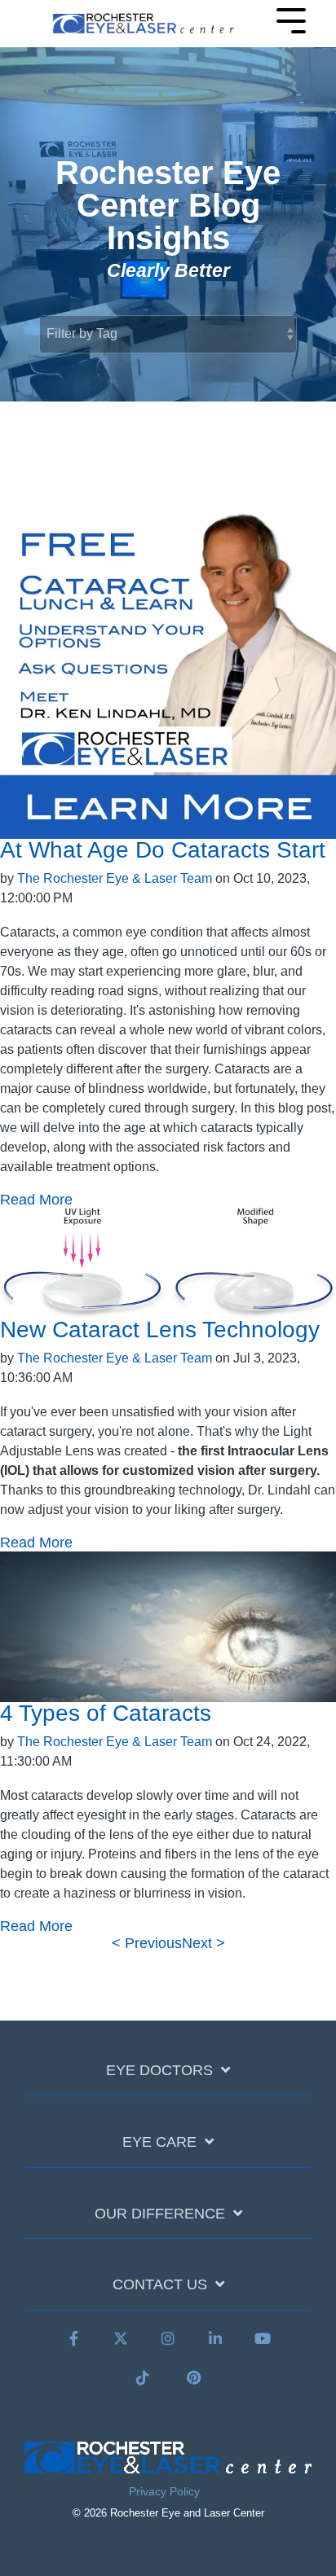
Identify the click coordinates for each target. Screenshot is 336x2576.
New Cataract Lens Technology (160, 1330)
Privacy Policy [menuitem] (164, 2491)
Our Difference (160, 2214)
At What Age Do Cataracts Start (163, 850)
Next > (203, 1943)
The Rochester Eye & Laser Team (115, 878)
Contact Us (160, 2284)
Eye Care (159, 2142)
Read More (36, 1200)
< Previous (147, 1943)
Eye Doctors (159, 2070)
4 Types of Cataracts (106, 1713)
